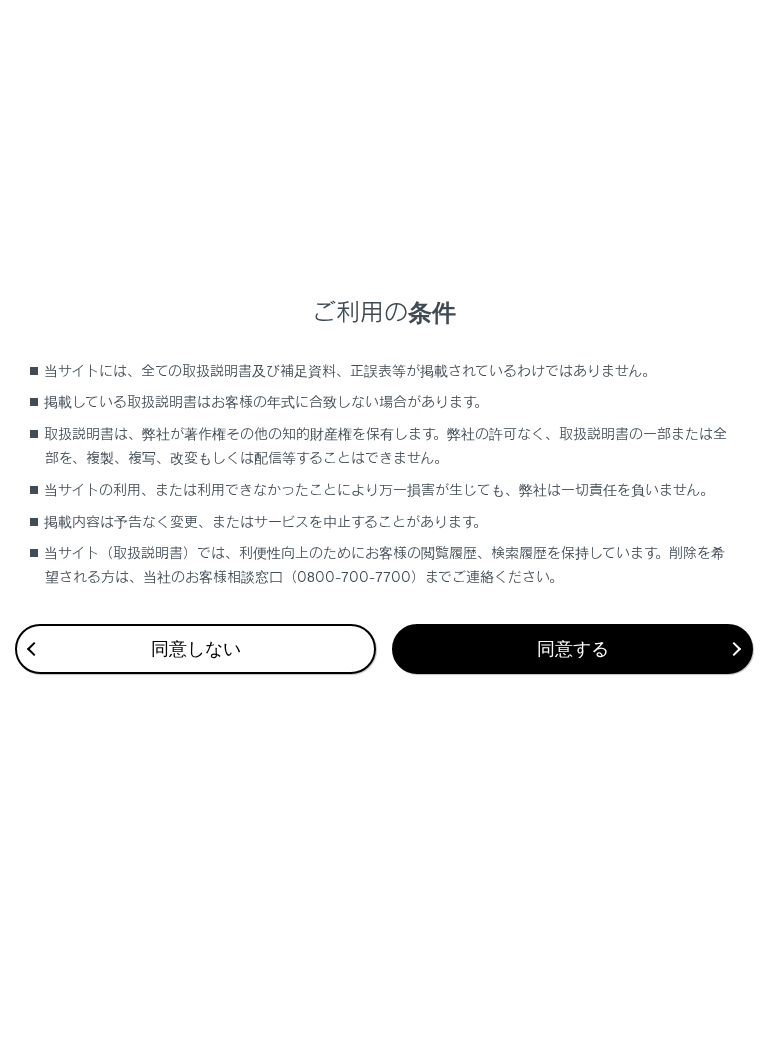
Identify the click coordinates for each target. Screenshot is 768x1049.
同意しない (196, 649)
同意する (573, 649)
